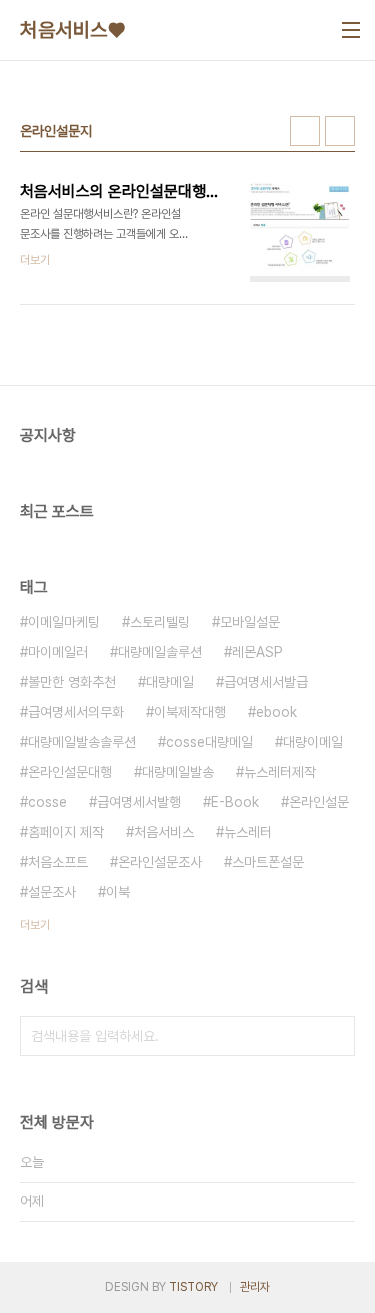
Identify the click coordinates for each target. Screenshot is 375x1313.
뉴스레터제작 (280, 772)
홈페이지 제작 (66, 832)
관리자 (255, 1287)
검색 (335, 1036)
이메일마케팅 (64, 622)
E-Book (235, 802)
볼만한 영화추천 (72, 682)
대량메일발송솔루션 (82, 742)
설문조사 (52, 892)
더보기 (35, 925)
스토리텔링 (160, 622)
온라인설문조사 (160, 862)
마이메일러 (58, 652)
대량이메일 (313, 742)
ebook (276, 712)
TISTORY (193, 1287)
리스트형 (340, 131)
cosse (47, 802)
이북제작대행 (190, 712)
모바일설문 (250, 622)
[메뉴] (351, 30)
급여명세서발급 (266, 682)
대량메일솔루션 (160, 652)
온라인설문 (319, 802)
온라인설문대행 (70, 772)
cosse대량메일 (209, 742)
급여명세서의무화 (76, 712)
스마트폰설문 (268, 862)
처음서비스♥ (72, 30)
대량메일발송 (178, 772)
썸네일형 (305, 131)
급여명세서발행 (139, 802)
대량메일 (170, 682)
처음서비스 (164, 832)
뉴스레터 (248, 832)
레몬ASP (257, 652)
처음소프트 (58, 862)
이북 (118, 892)
